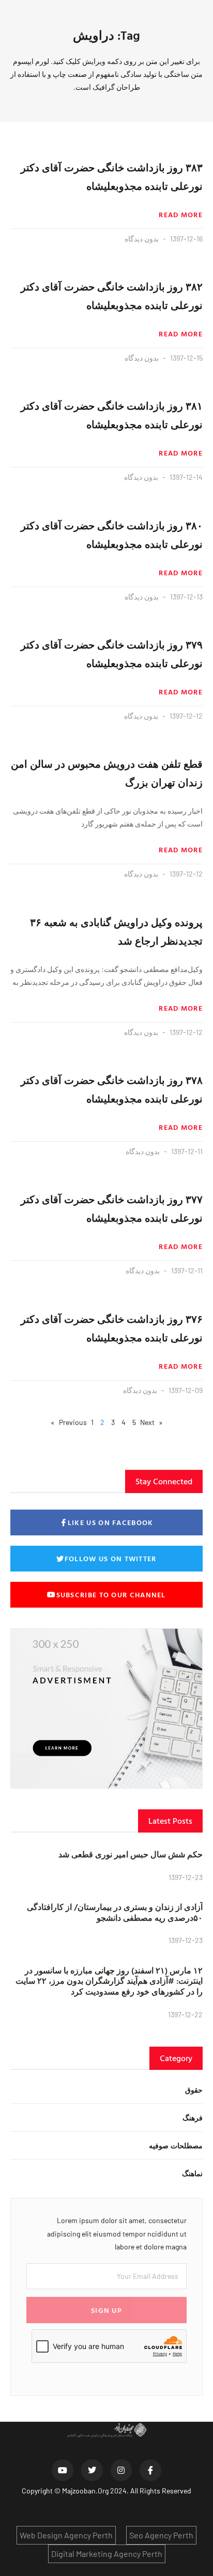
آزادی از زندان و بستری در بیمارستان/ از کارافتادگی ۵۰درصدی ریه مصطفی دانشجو (115, 1912)
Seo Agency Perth (161, 2535)
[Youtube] (63, 2470)
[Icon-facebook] (150, 2470)
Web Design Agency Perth (66, 2535)
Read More (181, 215)
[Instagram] (121, 2470)
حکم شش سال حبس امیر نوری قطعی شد (131, 1854)
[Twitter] (92, 2470)
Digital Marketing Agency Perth (107, 2554)
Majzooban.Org (85, 2491)
